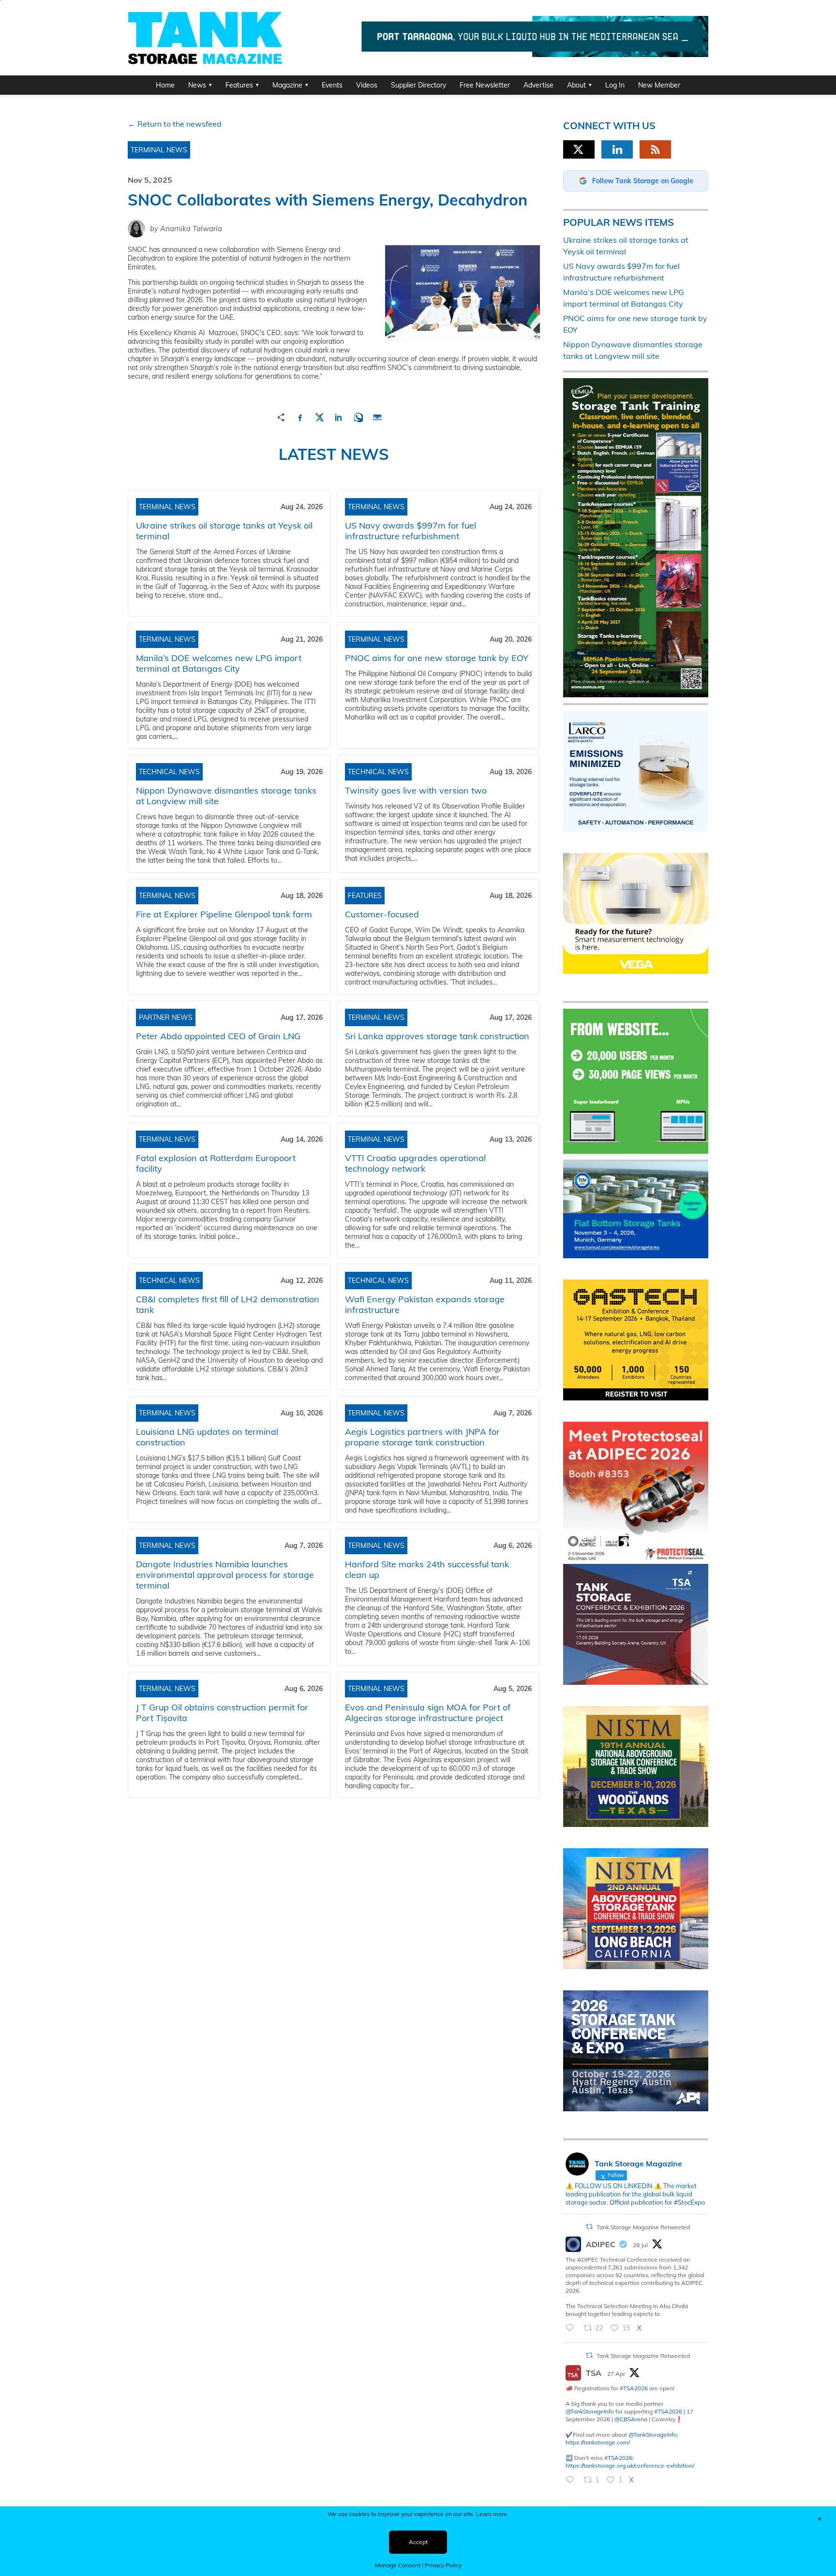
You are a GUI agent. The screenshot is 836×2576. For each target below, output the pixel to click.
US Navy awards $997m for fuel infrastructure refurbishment (411, 531)
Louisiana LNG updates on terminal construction (207, 1437)
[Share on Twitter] (319, 416)
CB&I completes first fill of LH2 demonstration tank (228, 1304)
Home (165, 85)
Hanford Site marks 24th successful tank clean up (427, 1569)
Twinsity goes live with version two (416, 790)
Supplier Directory (418, 85)
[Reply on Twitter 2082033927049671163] (572, 2328)
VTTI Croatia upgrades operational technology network (415, 1163)
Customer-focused (382, 914)
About (576, 85)
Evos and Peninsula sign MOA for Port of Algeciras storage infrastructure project (428, 1713)
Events (332, 85)
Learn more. (492, 2514)
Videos (367, 85)
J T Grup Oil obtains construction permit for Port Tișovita (222, 1713)
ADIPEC (601, 2244)
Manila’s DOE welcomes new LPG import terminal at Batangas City (219, 663)
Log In (615, 85)
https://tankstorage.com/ (598, 2442)
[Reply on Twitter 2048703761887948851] (572, 2480)
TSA (594, 2373)
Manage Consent (398, 2565)
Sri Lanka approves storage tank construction (437, 1036)
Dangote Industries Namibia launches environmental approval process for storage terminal (225, 1575)
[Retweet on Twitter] (589, 2227)
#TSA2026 (634, 2388)
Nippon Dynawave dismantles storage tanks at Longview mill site (226, 796)
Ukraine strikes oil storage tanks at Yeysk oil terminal (224, 531)
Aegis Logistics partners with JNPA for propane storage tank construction (422, 1437)
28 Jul (640, 2245)
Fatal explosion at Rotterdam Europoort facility (216, 1163)
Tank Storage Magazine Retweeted (643, 2227)
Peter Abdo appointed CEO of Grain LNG (218, 1036)
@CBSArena (631, 2419)
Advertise (538, 85)
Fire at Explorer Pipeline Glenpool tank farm (224, 914)
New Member (659, 85)
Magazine (287, 85)
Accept (418, 2542)
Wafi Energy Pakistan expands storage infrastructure (425, 1304)
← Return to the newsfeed (175, 124)
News (197, 85)
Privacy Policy (443, 2565)
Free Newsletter (485, 85)
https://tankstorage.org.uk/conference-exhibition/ (630, 2466)
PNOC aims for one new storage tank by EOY (437, 658)
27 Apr (616, 2374)
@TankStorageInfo (590, 2411)
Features (239, 85)
